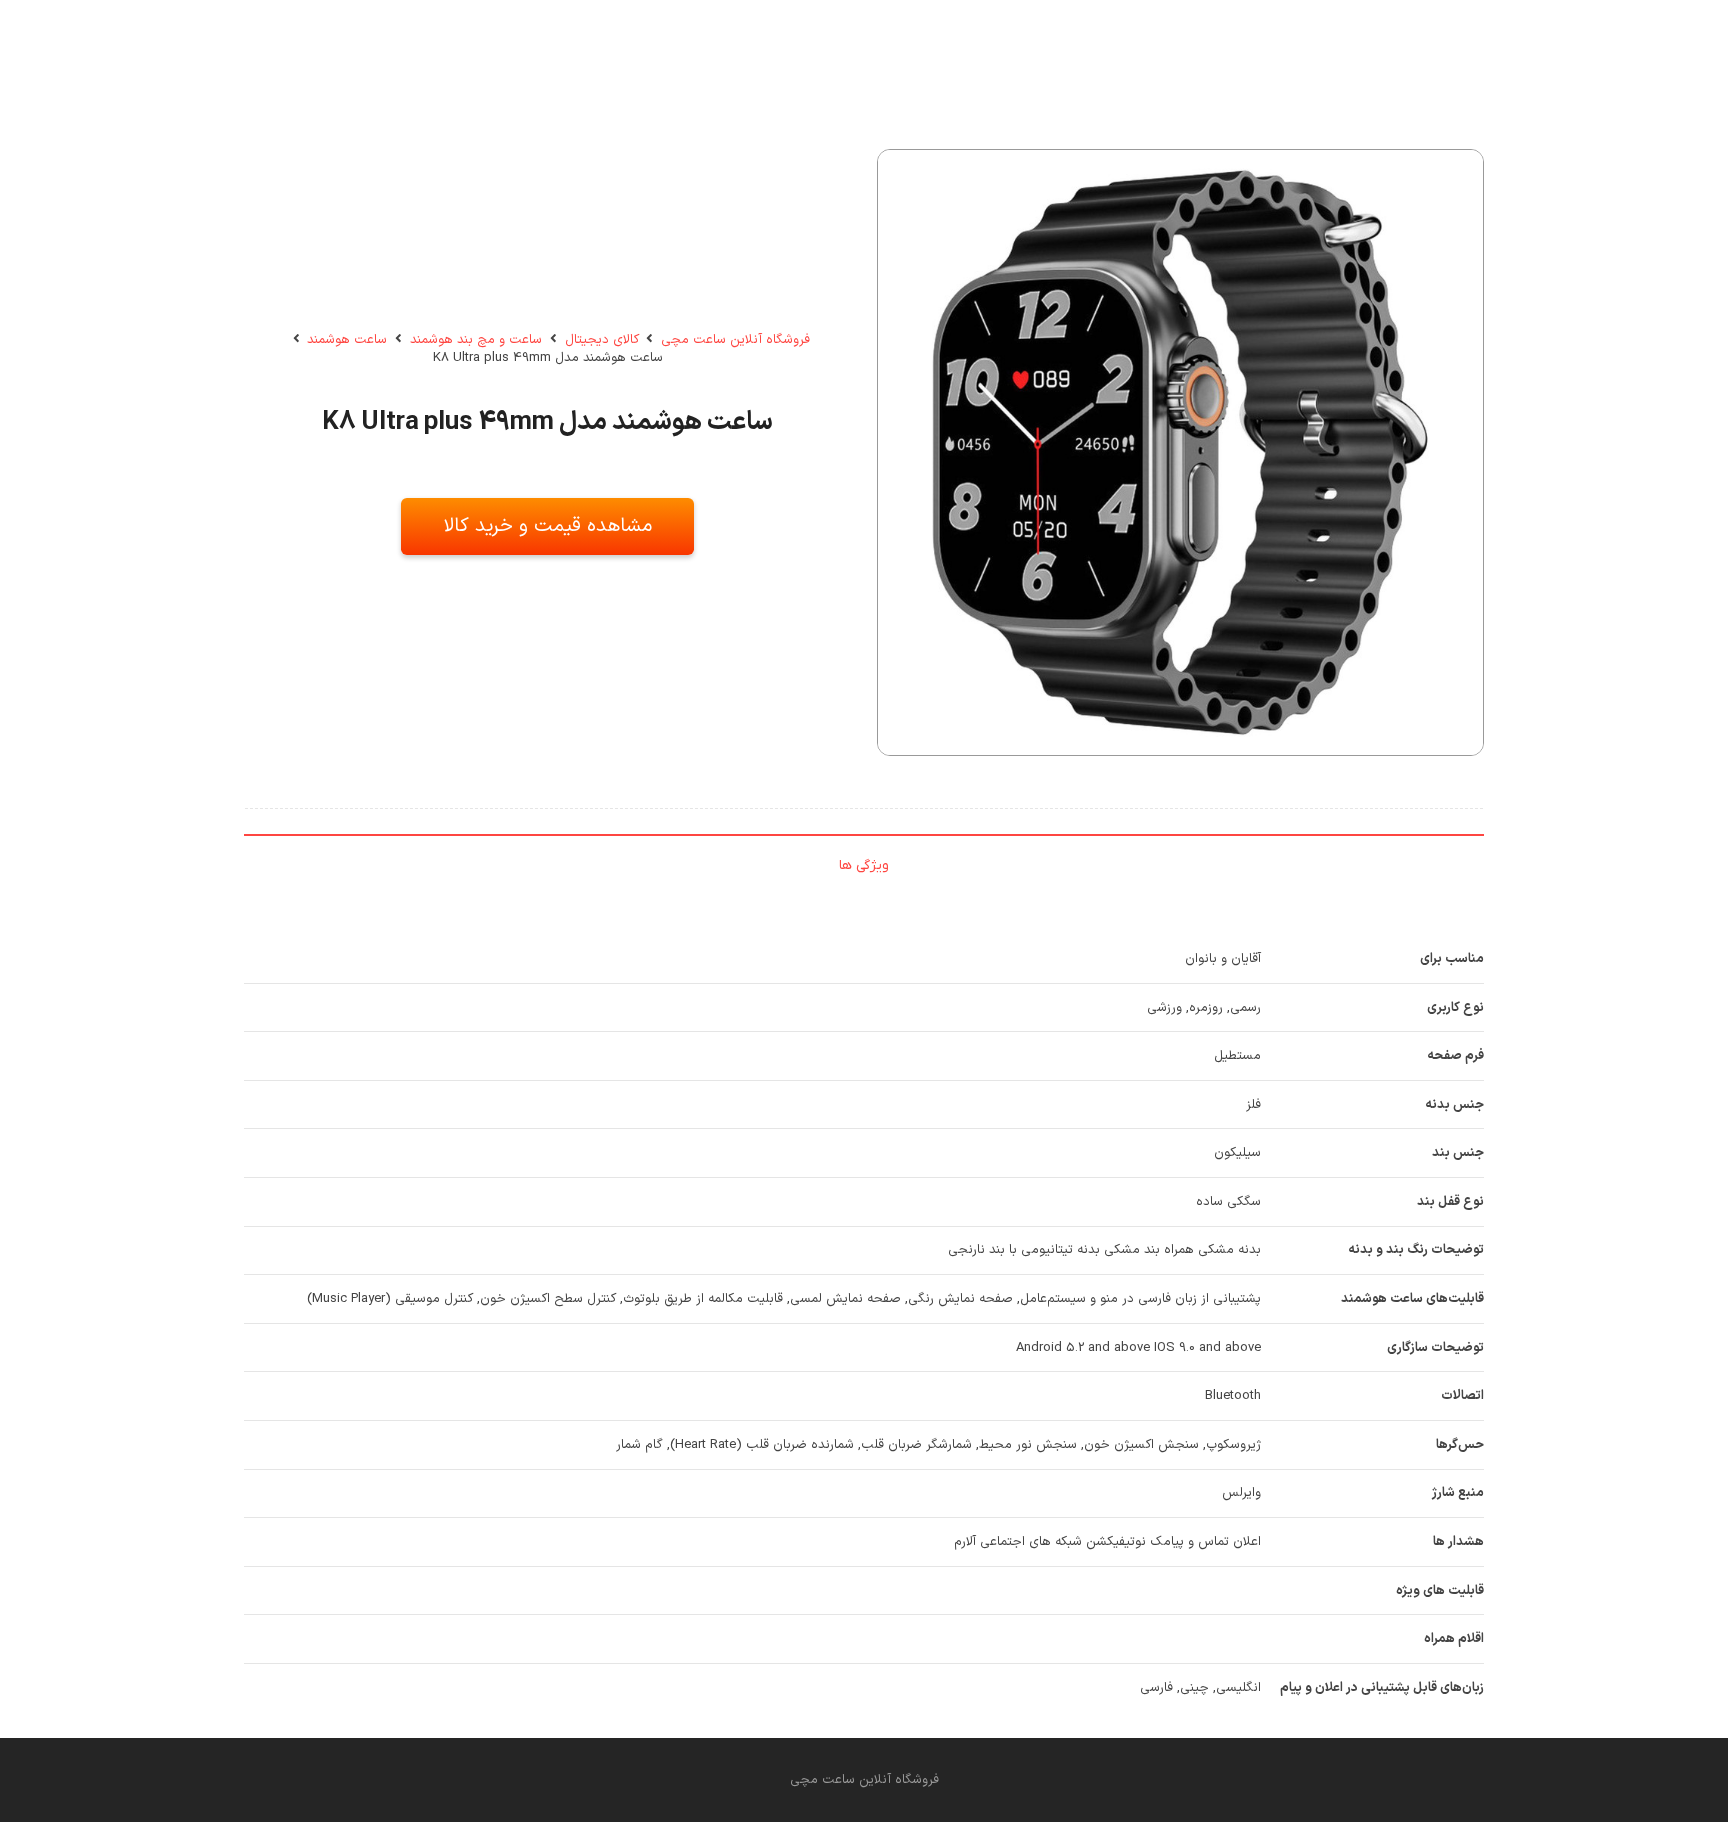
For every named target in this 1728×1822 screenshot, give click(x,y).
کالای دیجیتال (602, 340)
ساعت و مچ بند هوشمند (476, 340)
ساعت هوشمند (347, 340)
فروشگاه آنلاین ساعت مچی (735, 340)
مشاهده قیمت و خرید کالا (548, 526)
